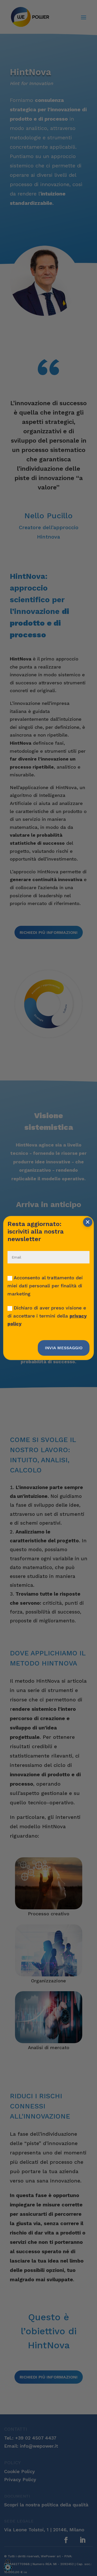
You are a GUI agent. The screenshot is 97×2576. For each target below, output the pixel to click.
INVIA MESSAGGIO (64, 1348)
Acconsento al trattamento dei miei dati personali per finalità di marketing (45, 1286)
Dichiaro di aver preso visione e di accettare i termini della (47, 1316)
